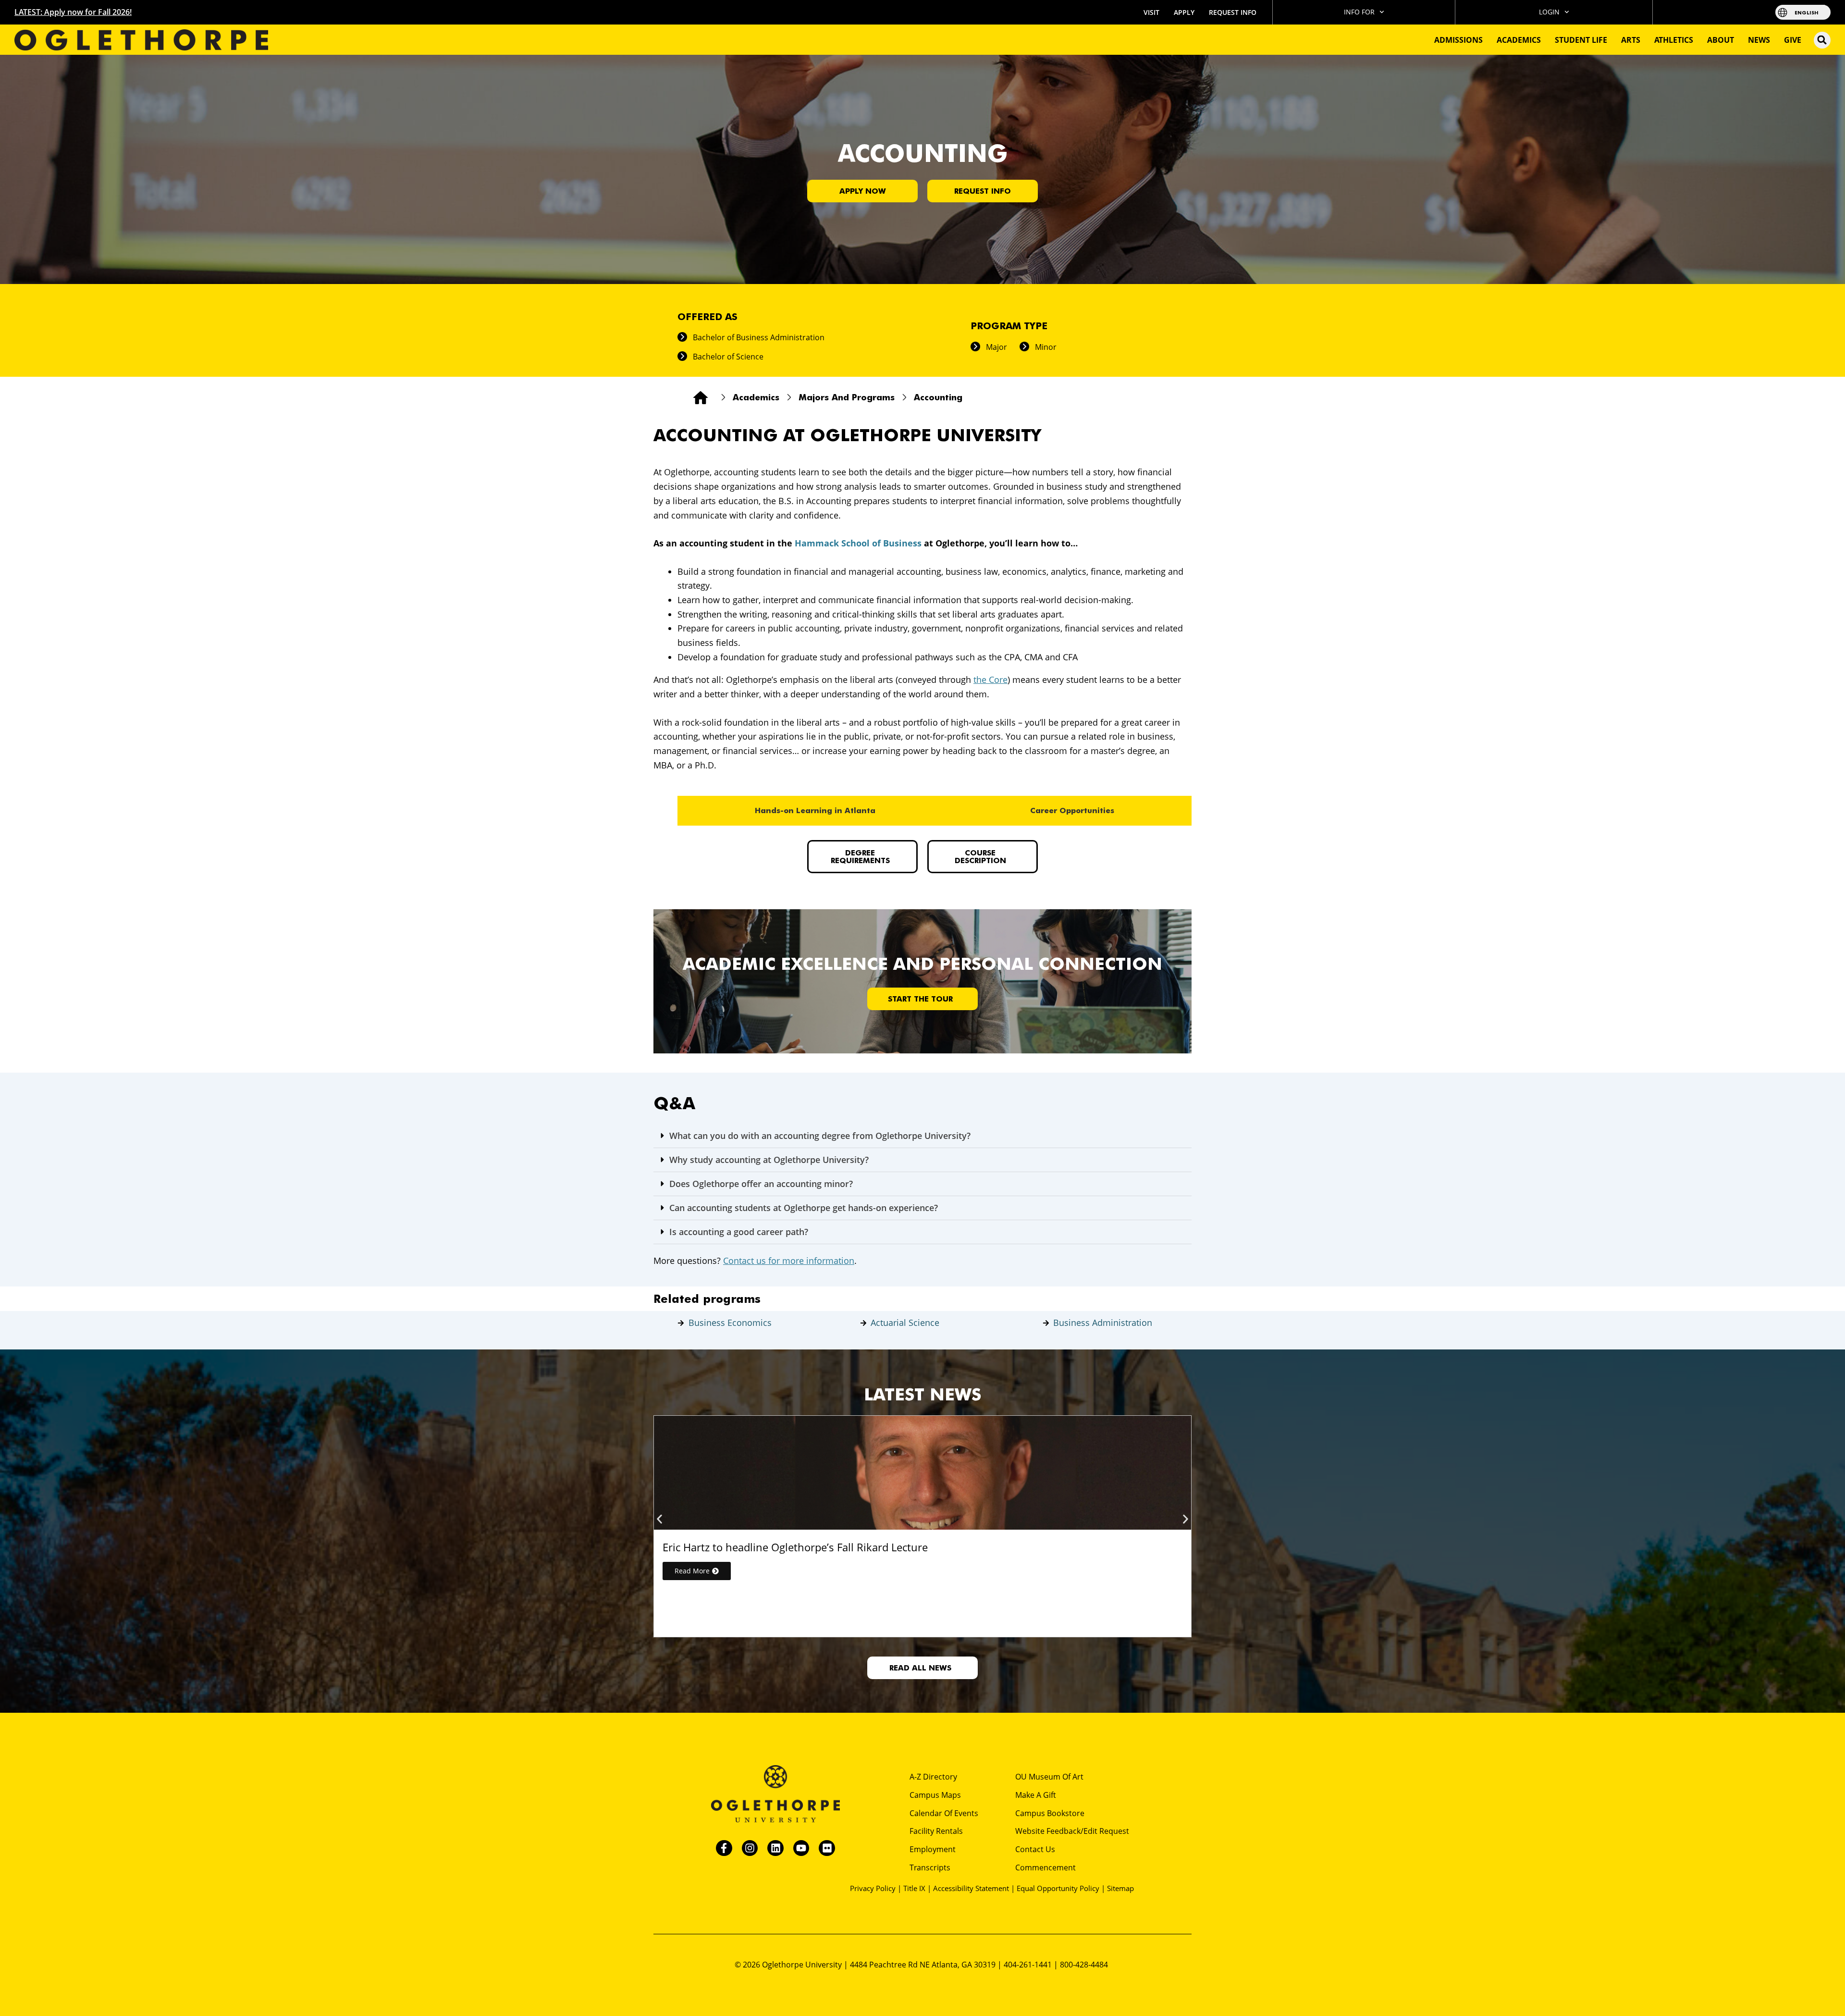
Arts (1631, 40)
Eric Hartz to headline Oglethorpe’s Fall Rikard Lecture (795, 1547)
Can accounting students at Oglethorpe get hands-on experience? (804, 1208)
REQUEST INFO (1233, 12)
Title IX (914, 1888)
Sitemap (1120, 1888)
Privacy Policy (873, 1888)
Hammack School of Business (858, 543)
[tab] (815, 811)
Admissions (1458, 40)
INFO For (1359, 12)
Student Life (1581, 40)
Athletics (1674, 40)
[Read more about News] (922, 1473)
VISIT (1151, 12)
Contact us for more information (789, 1261)
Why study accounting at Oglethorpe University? (769, 1160)
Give (1793, 40)
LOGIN (1549, 12)
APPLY (1184, 12)
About (1721, 40)
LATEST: (73, 12)
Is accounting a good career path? (739, 1232)
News (1759, 40)
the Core (990, 680)
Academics (1519, 40)
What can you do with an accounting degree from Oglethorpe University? (820, 1136)
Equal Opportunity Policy (1058, 1888)
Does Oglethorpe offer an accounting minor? (761, 1184)
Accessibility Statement (971, 1888)
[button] (1822, 40)
